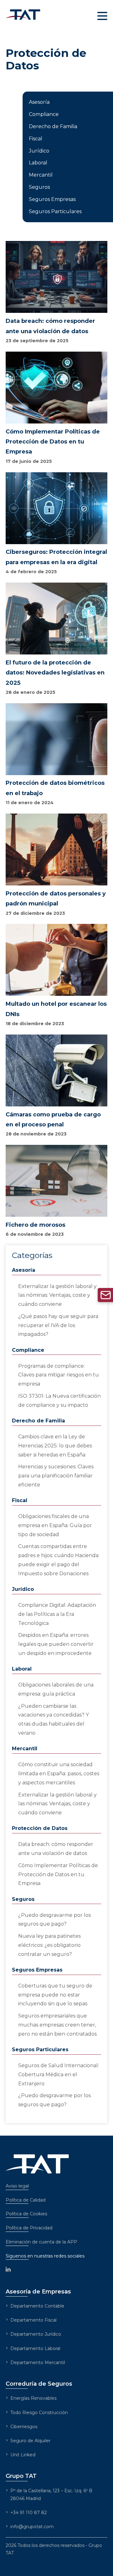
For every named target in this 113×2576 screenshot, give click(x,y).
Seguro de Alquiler (30, 2441)
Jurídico (39, 151)
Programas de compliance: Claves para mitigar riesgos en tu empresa (59, 1375)
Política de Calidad (26, 2200)
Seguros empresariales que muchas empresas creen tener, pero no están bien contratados (57, 2025)
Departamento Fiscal (33, 2320)
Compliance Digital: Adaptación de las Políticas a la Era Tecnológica (57, 1614)
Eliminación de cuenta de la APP (41, 2242)
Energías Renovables (33, 2398)
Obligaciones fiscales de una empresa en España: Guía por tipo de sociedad (55, 1525)
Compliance (44, 114)
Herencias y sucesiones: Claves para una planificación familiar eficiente (56, 1476)
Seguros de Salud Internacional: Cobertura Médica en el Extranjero (59, 2075)
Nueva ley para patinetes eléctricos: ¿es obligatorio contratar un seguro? (49, 1945)
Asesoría (39, 102)
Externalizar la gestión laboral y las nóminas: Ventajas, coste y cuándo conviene (57, 1295)
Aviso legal (17, 2186)
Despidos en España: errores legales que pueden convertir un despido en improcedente (56, 1644)
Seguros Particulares (55, 211)
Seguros (39, 187)
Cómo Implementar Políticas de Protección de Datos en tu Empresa (58, 1874)
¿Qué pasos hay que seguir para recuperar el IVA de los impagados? (58, 1325)
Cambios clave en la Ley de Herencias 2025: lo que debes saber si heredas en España (55, 1446)
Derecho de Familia (53, 126)
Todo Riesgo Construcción (39, 2413)
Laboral (38, 163)
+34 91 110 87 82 (29, 2513)
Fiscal (36, 139)
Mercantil (41, 175)
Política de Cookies (26, 2214)
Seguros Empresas (52, 199)
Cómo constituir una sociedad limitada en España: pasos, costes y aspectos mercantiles (59, 1774)
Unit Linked (23, 2455)
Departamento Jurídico (36, 2334)
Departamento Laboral (35, 2348)
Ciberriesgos (24, 2427)
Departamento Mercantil (38, 2363)
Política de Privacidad (29, 2228)
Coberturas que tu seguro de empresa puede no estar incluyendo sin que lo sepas (55, 1995)
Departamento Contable (37, 2306)
